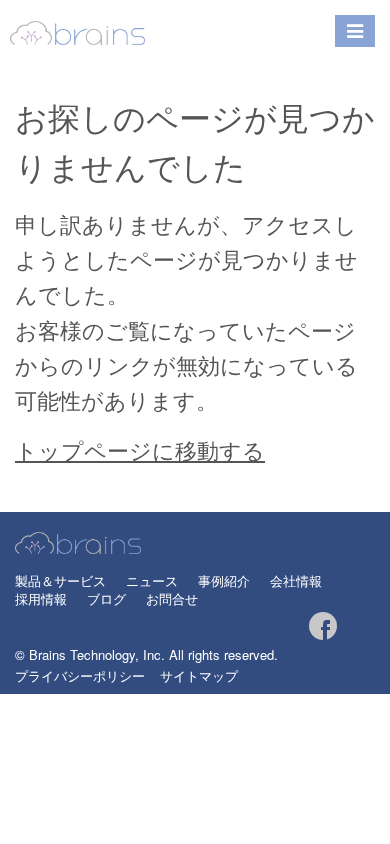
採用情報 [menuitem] (41, 599)
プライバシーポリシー (80, 675)
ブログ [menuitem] (106, 599)
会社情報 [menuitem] (296, 581)
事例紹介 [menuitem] (224, 581)
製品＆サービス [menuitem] (60, 581)
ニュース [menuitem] (152, 581)
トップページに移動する (140, 449)
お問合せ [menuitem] (172, 599)
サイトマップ (199, 675)
